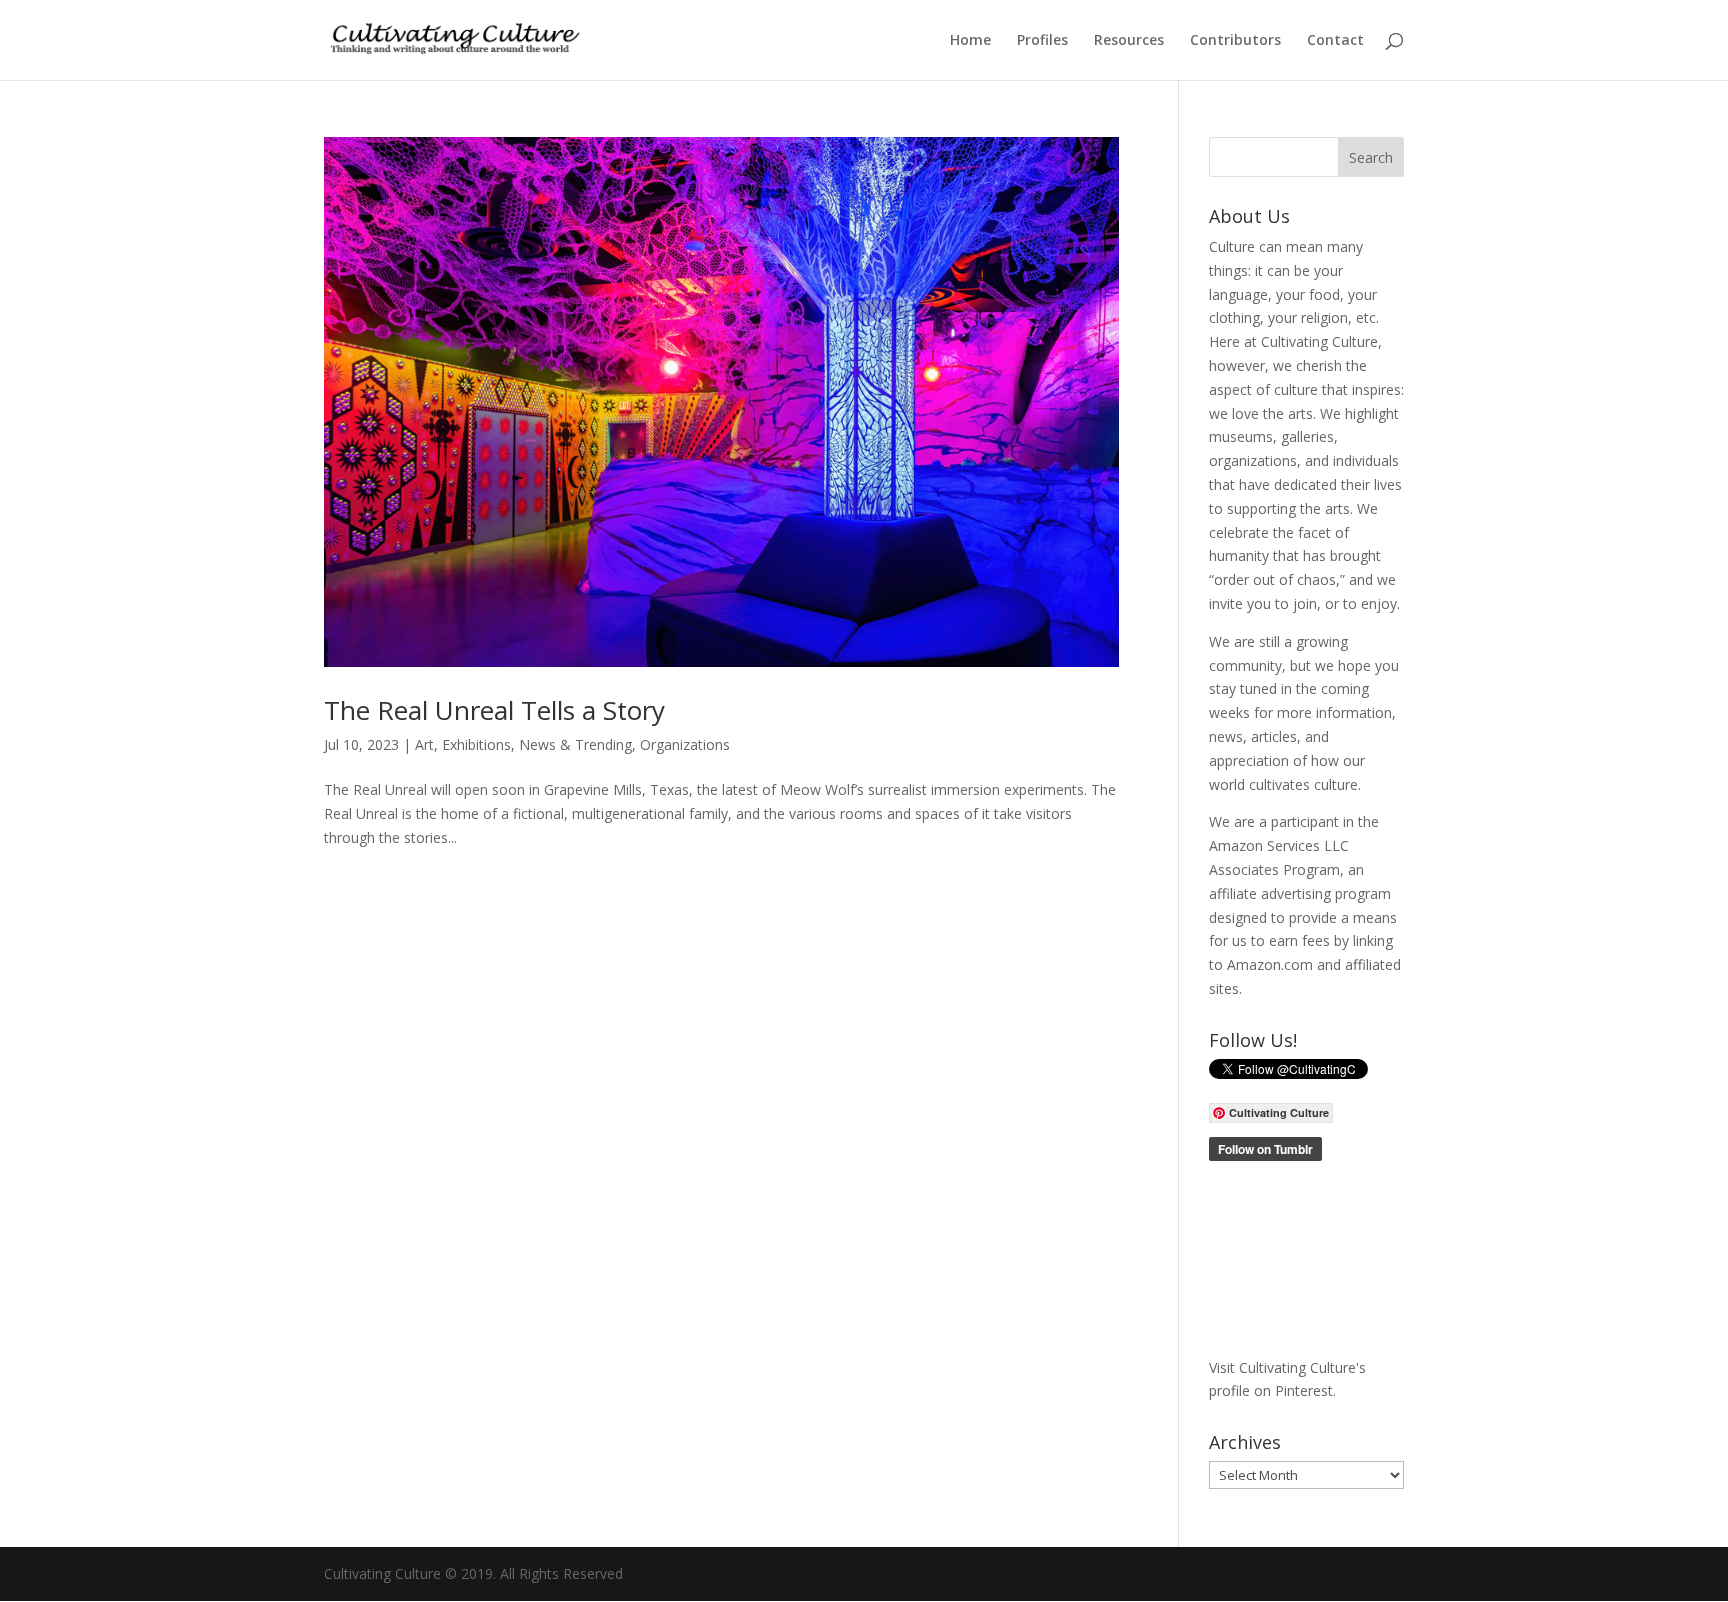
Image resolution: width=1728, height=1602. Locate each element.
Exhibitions (476, 744)
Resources (1129, 41)
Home (970, 41)
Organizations (685, 744)
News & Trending (575, 744)
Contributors (1235, 41)
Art (424, 744)
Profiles (1042, 41)
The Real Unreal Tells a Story (494, 710)
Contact (1335, 41)
